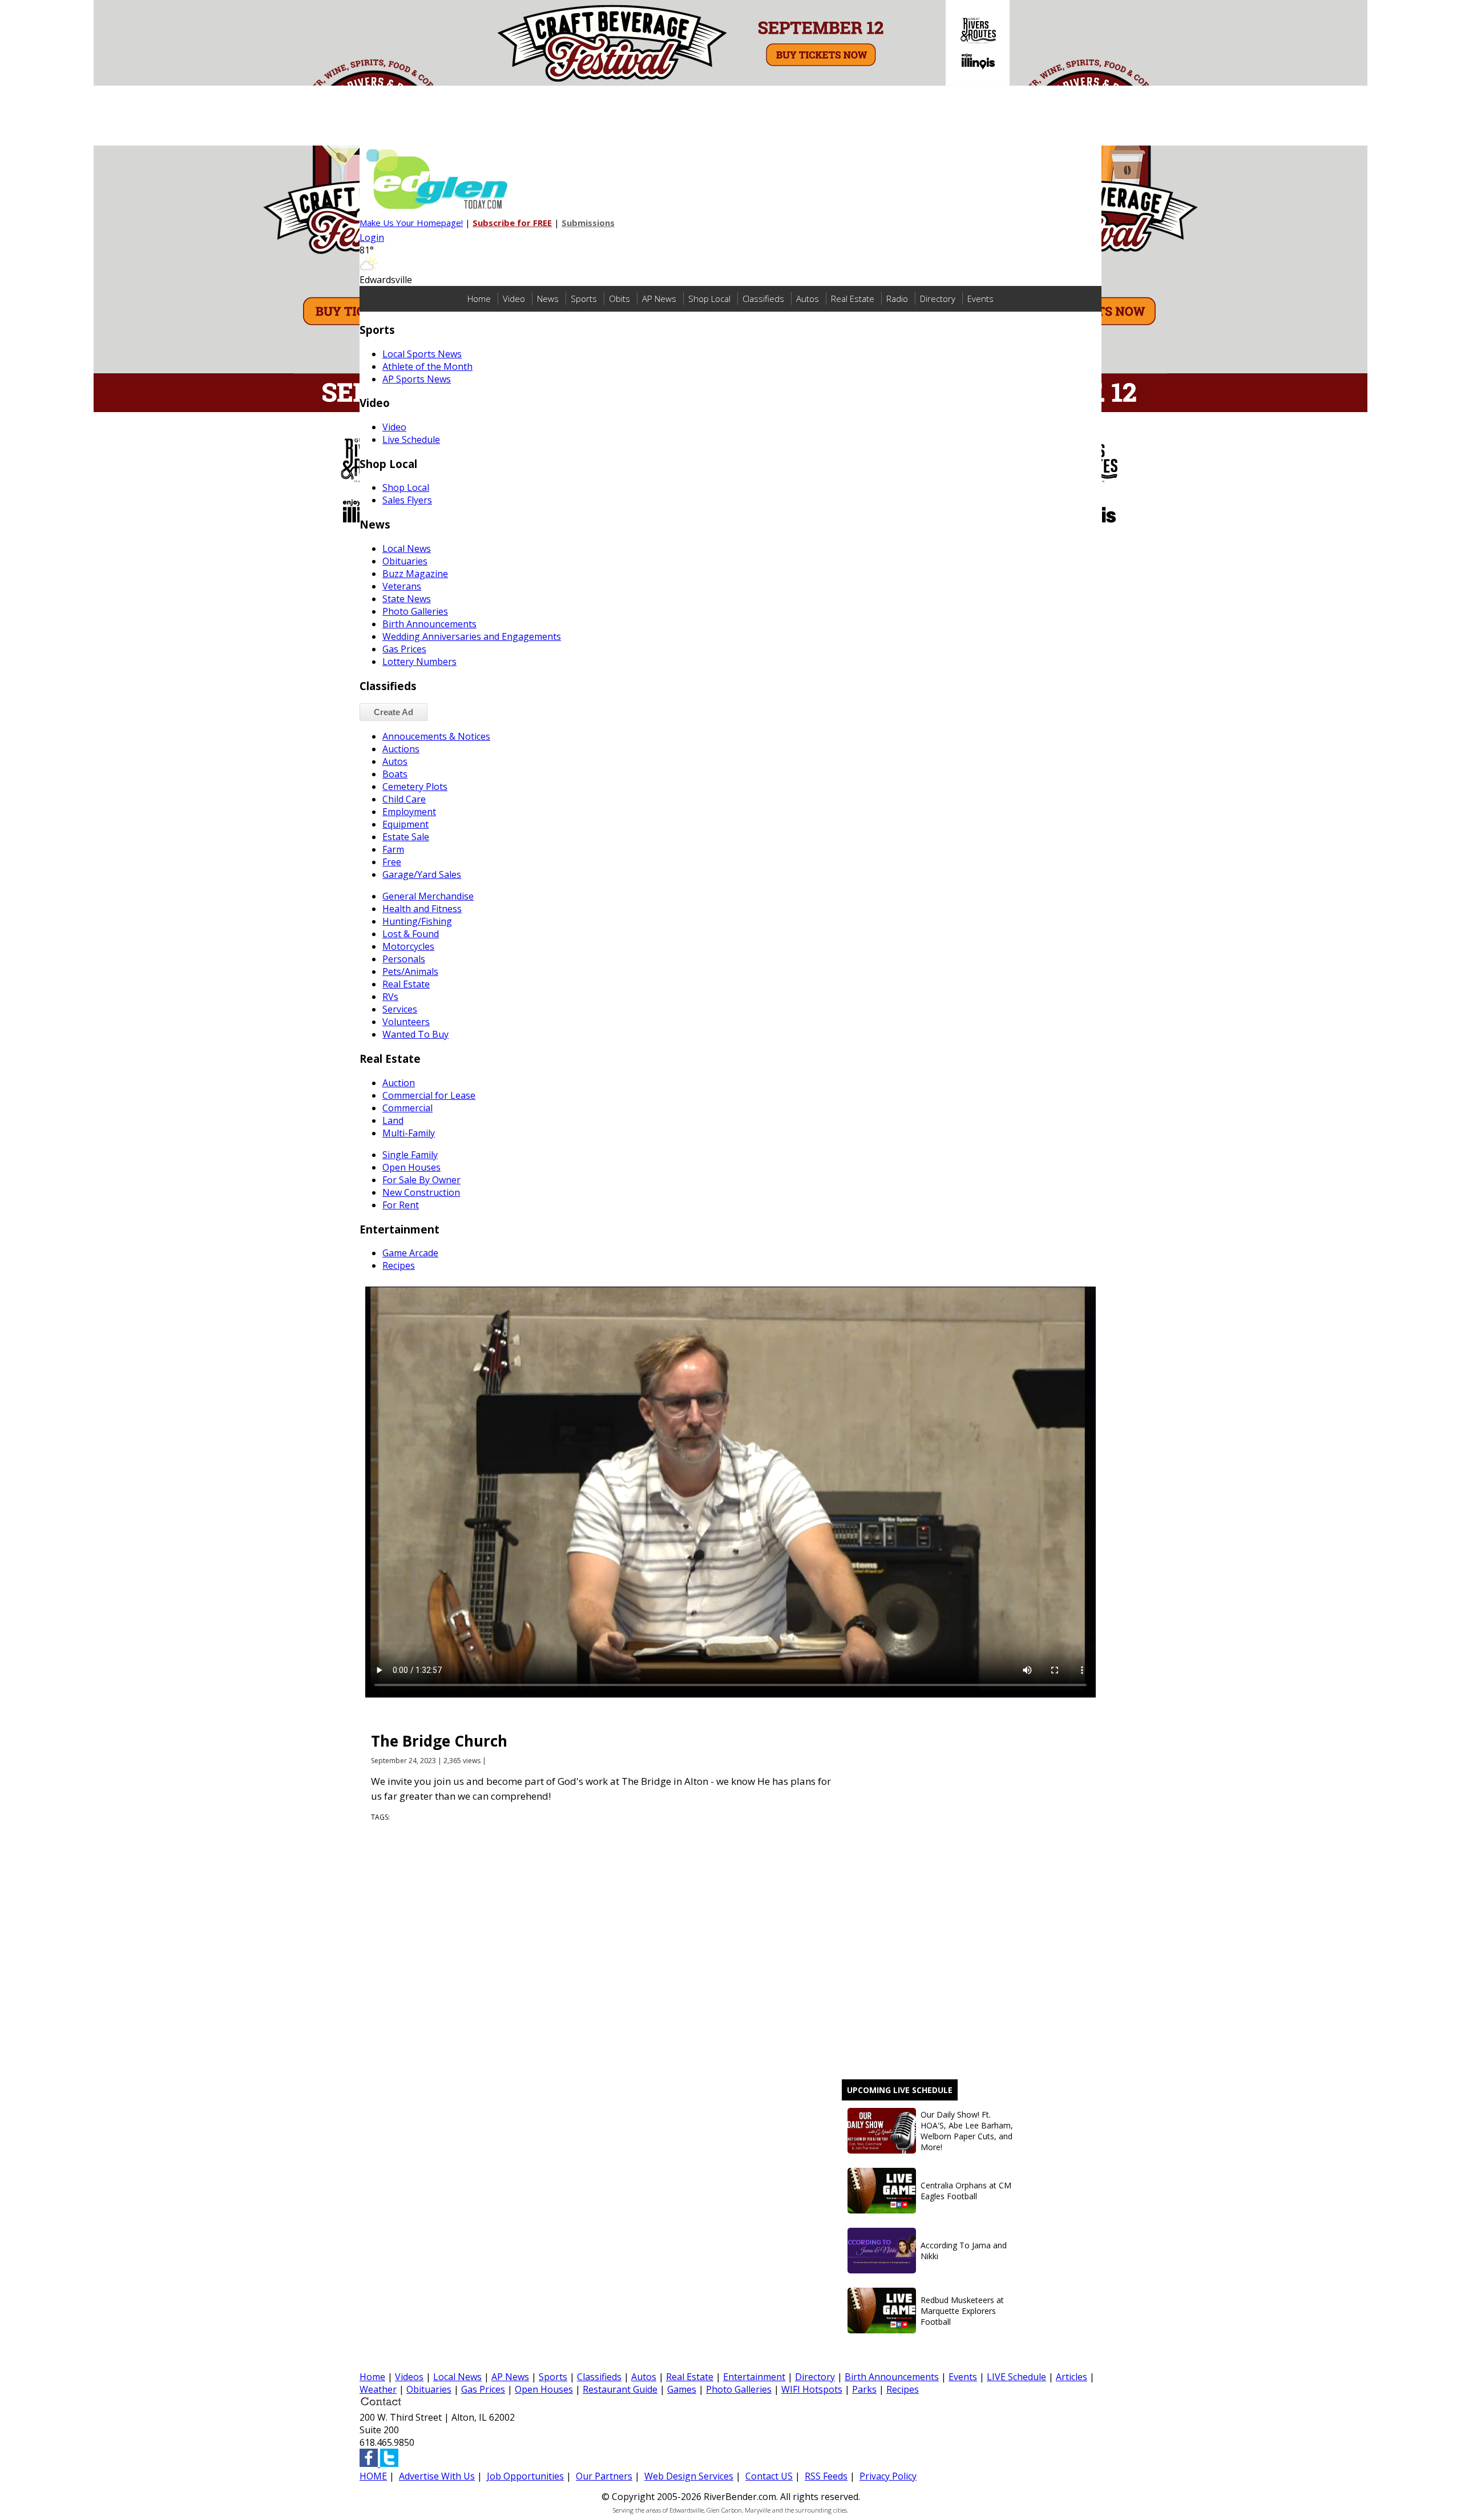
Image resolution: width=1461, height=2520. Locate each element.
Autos (808, 299)
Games (682, 2389)
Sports (584, 299)
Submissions (588, 223)
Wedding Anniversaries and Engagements (472, 636)
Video (514, 299)
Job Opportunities (525, 2476)
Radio (897, 299)
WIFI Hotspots (812, 2389)
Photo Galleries (739, 2389)
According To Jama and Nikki (964, 2251)
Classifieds (763, 299)
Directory (938, 299)
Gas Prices (483, 2389)
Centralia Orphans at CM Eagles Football (966, 2191)
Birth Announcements (892, 2377)
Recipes (903, 2389)
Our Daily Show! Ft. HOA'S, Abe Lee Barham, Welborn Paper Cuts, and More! (967, 2131)
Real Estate (853, 299)
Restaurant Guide (620, 2389)
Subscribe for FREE (512, 223)
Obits (619, 299)
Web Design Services (689, 2476)
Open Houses (544, 2389)
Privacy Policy (888, 2476)
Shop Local (709, 299)
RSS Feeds (826, 2476)
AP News (659, 299)
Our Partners (604, 2476)
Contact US (769, 2476)
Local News (457, 2377)
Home (479, 299)
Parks (864, 2389)
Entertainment (754, 2377)
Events (980, 299)
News (548, 299)
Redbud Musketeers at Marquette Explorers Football (962, 2311)
